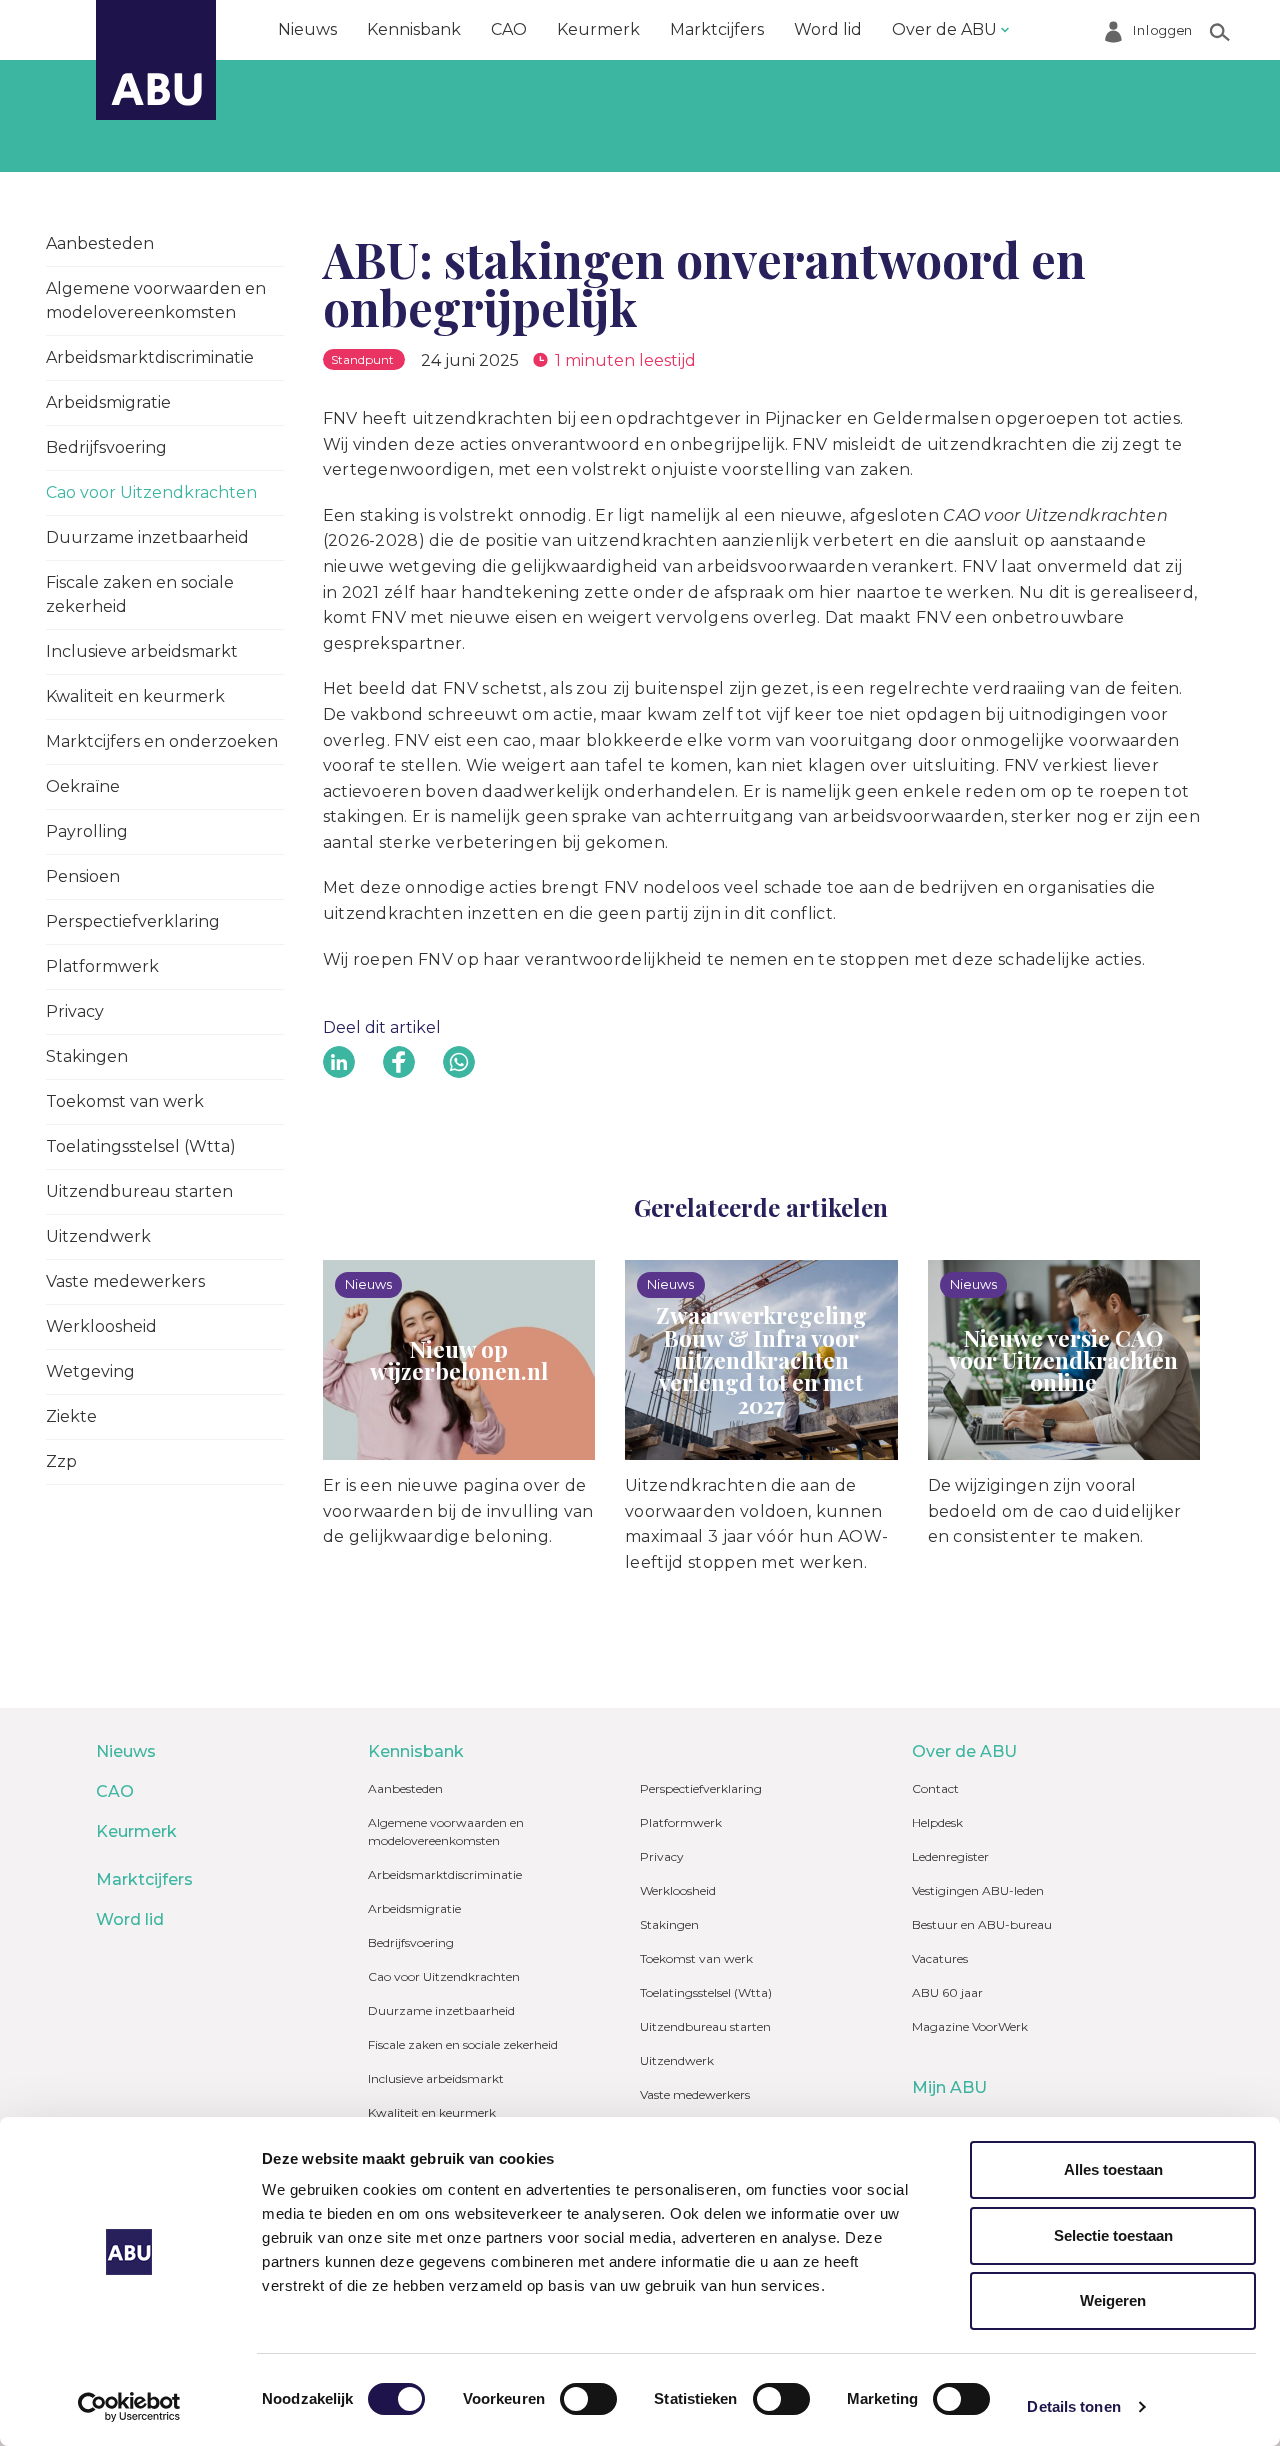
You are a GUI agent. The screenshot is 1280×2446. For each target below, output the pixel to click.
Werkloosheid (101, 1326)
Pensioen (83, 876)
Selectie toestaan (1113, 2235)
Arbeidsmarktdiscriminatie (150, 357)
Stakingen (87, 1056)
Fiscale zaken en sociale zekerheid (140, 594)
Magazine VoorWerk (970, 2026)
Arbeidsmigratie (108, 402)
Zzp (61, 1461)
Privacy (75, 1011)
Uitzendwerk (98, 1236)
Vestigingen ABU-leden (978, 1890)
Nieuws (307, 29)
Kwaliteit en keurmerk (135, 696)
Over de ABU (944, 29)
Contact (935, 1788)
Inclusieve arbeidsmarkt (142, 651)
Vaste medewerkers (125, 1281)
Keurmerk (598, 29)
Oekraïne (83, 786)
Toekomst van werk (125, 1101)
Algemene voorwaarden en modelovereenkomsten (156, 300)
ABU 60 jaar (947, 1992)
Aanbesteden (100, 243)
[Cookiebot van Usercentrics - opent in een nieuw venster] (129, 2407)
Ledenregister (950, 1856)
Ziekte (71, 1416)
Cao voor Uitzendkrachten (151, 492)
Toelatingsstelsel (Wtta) (141, 1146)
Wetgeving (90, 1371)
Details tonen (1073, 2406)
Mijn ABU (949, 2087)
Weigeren (1113, 2300)
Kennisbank (414, 29)
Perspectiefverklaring (133, 921)
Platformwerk (102, 966)
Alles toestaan (1113, 2169)
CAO (509, 29)
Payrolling (87, 831)
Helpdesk (937, 1822)
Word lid (828, 29)
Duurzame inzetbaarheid (147, 537)
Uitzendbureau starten (139, 1191)
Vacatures (940, 1958)
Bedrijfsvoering (106, 447)
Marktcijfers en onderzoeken (162, 741)
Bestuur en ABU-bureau (982, 1924)
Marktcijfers (717, 29)
